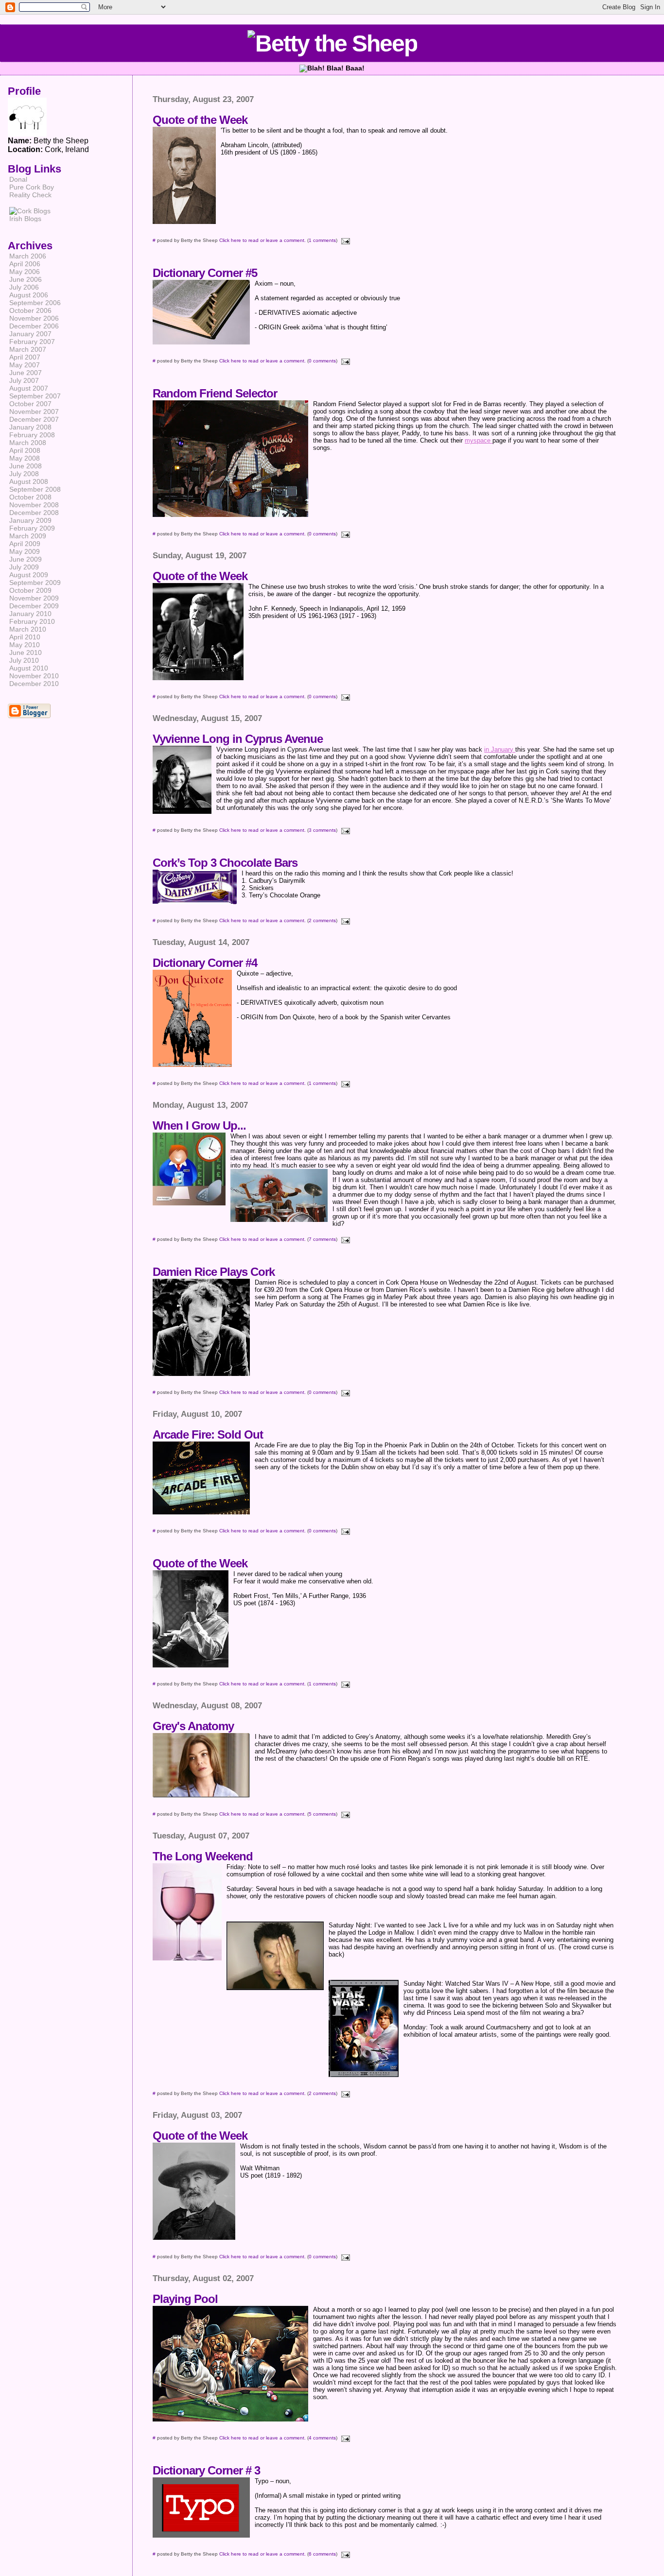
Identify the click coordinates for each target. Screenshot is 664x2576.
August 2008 (29, 481)
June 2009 (26, 559)
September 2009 (35, 583)
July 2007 (24, 380)
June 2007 (26, 373)
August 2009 (29, 575)
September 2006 (35, 303)
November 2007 (34, 412)
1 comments (322, 240)
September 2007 (35, 396)
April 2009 (25, 544)
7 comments (322, 1239)
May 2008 (25, 458)
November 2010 (34, 676)
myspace (479, 440)
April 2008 (25, 450)
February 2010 (32, 621)
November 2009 (34, 598)
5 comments (322, 1814)
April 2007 (25, 357)
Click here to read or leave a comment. (262, 240)
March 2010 (28, 629)
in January (500, 749)
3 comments (322, 830)
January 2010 (30, 614)
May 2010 (25, 645)
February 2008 (32, 435)
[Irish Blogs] (29, 220)
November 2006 (34, 318)
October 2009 (30, 590)
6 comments (322, 2554)
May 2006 (25, 272)
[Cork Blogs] (30, 211)
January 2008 (30, 427)
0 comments (322, 361)
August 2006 (29, 295)
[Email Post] (344, 240)
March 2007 (28, 349)
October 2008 (30, 497)
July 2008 (24, 474)
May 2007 (25, 365)
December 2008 (34, 513)
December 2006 (34, 326)
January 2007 (30, 334)
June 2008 (26, 466)
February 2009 (32, 528)
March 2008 (28, 443)
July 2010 (24, 660)
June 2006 (26, 279)
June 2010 (26, 653)
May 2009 (25, 551)
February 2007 (32, 342)
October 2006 (30, 310)
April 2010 (25, 637)
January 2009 (30, 520)
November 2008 (34, 505)
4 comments (322, 2438)
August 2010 (29, 668)
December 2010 (34, 684)
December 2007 (34, 419)
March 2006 (28, 256)
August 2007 (29, 388)
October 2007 (30, 404)
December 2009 (34, 606)
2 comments (322, 920)
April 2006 (25, 264)
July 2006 (24, 287)
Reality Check (30, 195)
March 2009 (28, 536)
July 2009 (24, 567)
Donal (18, 179)
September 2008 (35, 489)
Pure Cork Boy (32, 187)
